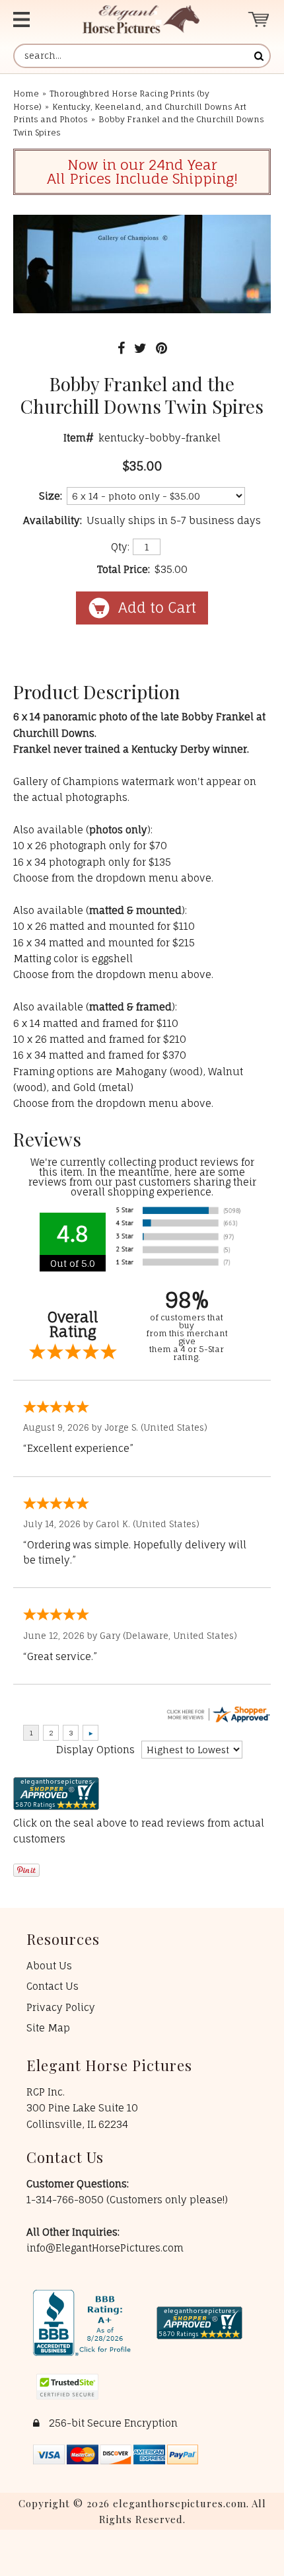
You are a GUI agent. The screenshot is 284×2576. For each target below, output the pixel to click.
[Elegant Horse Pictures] (141, 19)
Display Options (95, 1750)
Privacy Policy (61, 2007)
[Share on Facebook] (121, 348)
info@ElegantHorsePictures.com (105, 2248)
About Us (49, 1966)
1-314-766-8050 (66, 2200)
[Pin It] (161, 348)
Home (26, 94)
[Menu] (33, 19)
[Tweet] (140, 348)
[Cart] (259, 19)
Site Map (48, 2028)
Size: (51, 496)
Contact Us (53, 1986)
